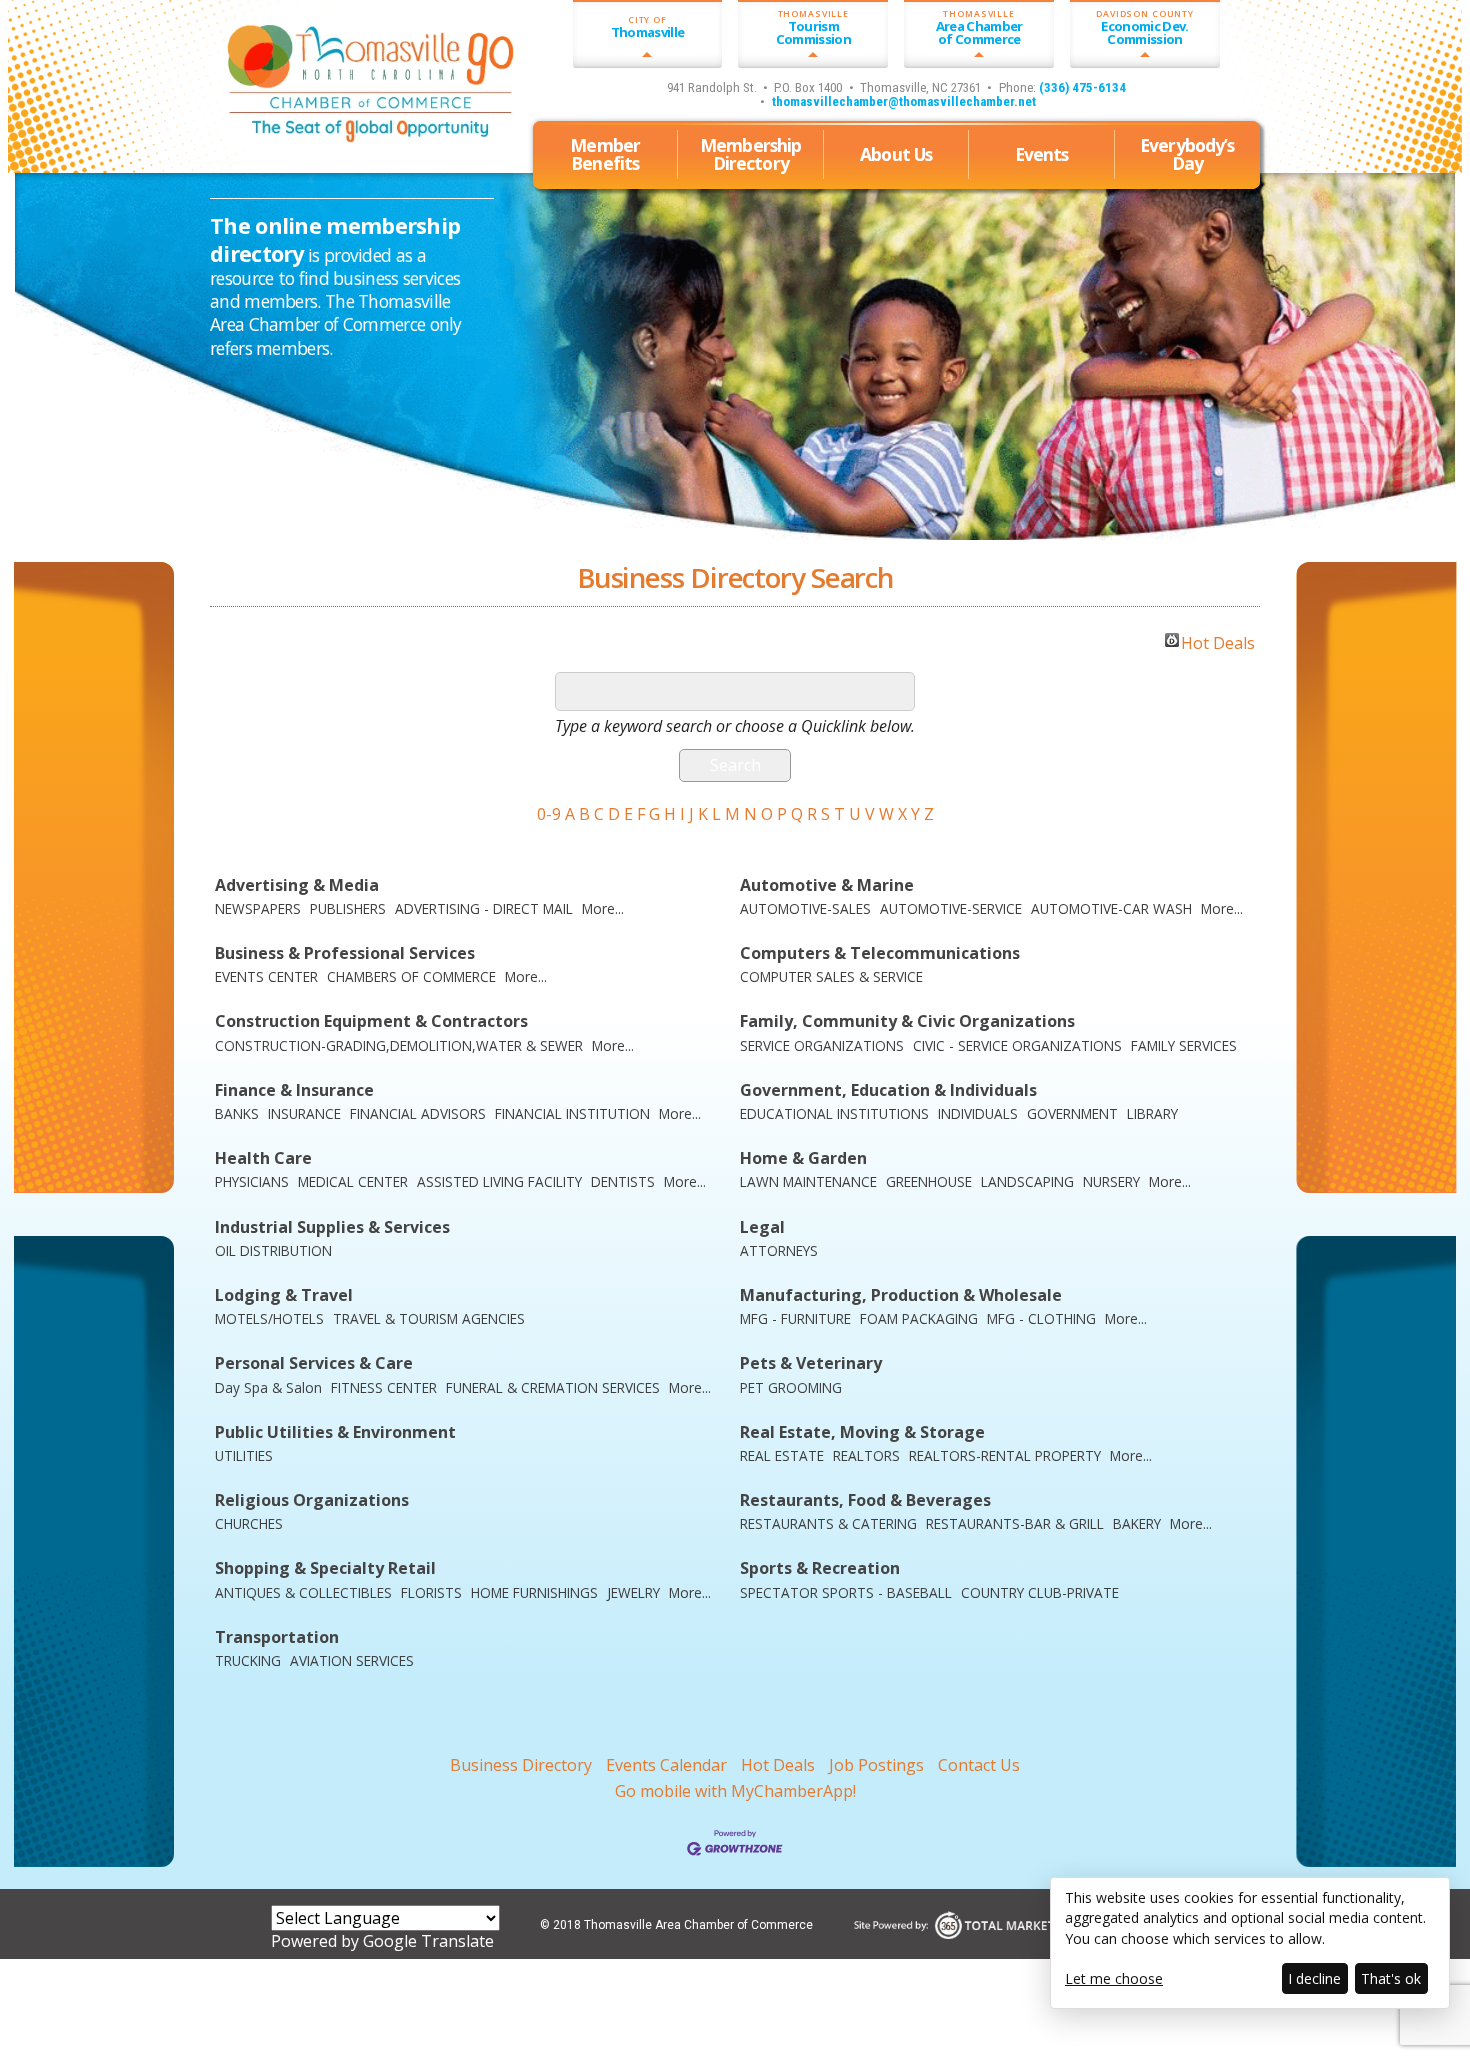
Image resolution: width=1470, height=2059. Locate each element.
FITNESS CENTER (384, 1387)
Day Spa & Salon (268, 1387)
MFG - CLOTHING (1041, 1318)
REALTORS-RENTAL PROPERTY (1005, 1455)
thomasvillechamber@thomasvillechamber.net (904, 101)
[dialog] (1250, 1943)
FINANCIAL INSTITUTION (572, 1113)
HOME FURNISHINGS (534, 1592)
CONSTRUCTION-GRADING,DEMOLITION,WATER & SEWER (399, 1045)
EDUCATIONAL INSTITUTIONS (834, 1113)
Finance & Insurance (294, 1090)
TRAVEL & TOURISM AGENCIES (429, 1318)
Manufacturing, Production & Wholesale (901, 1295)
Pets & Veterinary (811, 1363)
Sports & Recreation (820, 1568)
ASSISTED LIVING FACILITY (499, 1181)
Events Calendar (666, 1765)
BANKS (237, 1113)
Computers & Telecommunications (880, 953)
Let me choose (1114, 1978)
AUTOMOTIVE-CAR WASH (1111, 908)
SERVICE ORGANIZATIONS (822, 1045)
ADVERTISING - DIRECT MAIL (484, 908)
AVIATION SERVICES (352, 1660)
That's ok (1391, 1978)
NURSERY (1111, 1181)
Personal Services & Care (314, 1363)
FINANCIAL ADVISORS (418, 1113)
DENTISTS (623, 1181)
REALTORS (866, 1455)
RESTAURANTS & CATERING (828, 1523)
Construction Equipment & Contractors (371, 1021)
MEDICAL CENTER (353, 1181)
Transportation (277, 1637)
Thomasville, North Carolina (324, 145)
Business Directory (521, 1765)
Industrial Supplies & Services (332, 1227)
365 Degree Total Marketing (1027, 1924)
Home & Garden (803, 1158)
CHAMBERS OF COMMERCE (411, 976)
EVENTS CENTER (266, 976)
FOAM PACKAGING (919, 1318)
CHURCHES (249, 1523)
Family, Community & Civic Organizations (907, 1021)
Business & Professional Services (345, 953)
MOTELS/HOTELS (269, 1318)
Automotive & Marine (827, 885)
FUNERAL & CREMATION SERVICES (553, 1387)
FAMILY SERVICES (1184, 1045)
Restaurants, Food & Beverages (865, 1500)
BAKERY (1137, 1523)
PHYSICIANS (252, 1181)
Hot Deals (1218, 640)
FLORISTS (431, 1592)
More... (603, 908)
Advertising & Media (297, 885)
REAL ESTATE (782, 1455)
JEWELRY (633, 1592)
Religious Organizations (312, 1500)
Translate (457, 1941)
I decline (1314, 1978)
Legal (762, 1227)
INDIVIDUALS (978, 1113)
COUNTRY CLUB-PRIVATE (1040, 1592)
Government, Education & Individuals (888, 1090)
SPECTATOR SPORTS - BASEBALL (846, 1592)
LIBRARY (1152, 1113)
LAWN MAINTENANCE (808, 1181)
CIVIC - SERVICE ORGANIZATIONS (1017, 1045)
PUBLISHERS (348, 908)
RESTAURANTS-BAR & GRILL (1015, 1523)
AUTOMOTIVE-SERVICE (951, 908)
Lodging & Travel (284, 1295)
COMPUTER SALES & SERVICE (831, 976)
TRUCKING (248, 1660)
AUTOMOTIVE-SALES (805, 908)
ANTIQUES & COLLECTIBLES (303, 1592)
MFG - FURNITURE (795, 1318)
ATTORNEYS (779, 1250)
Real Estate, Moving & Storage (862, 1432)
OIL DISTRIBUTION (273, 1250)
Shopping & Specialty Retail (325, 1568)
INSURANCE (304, 1113)
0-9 (549, 814)
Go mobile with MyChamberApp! (735, 1791)
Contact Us (979, 1765)
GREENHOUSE (929, 1181)
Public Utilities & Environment (335, 1432)
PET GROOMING (791, 1387)
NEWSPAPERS (258, 908)
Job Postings (876, 1765)
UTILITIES (244, 1455)
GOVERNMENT (1072, 1113)
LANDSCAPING (1027, 1181)
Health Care (263, 1158)
